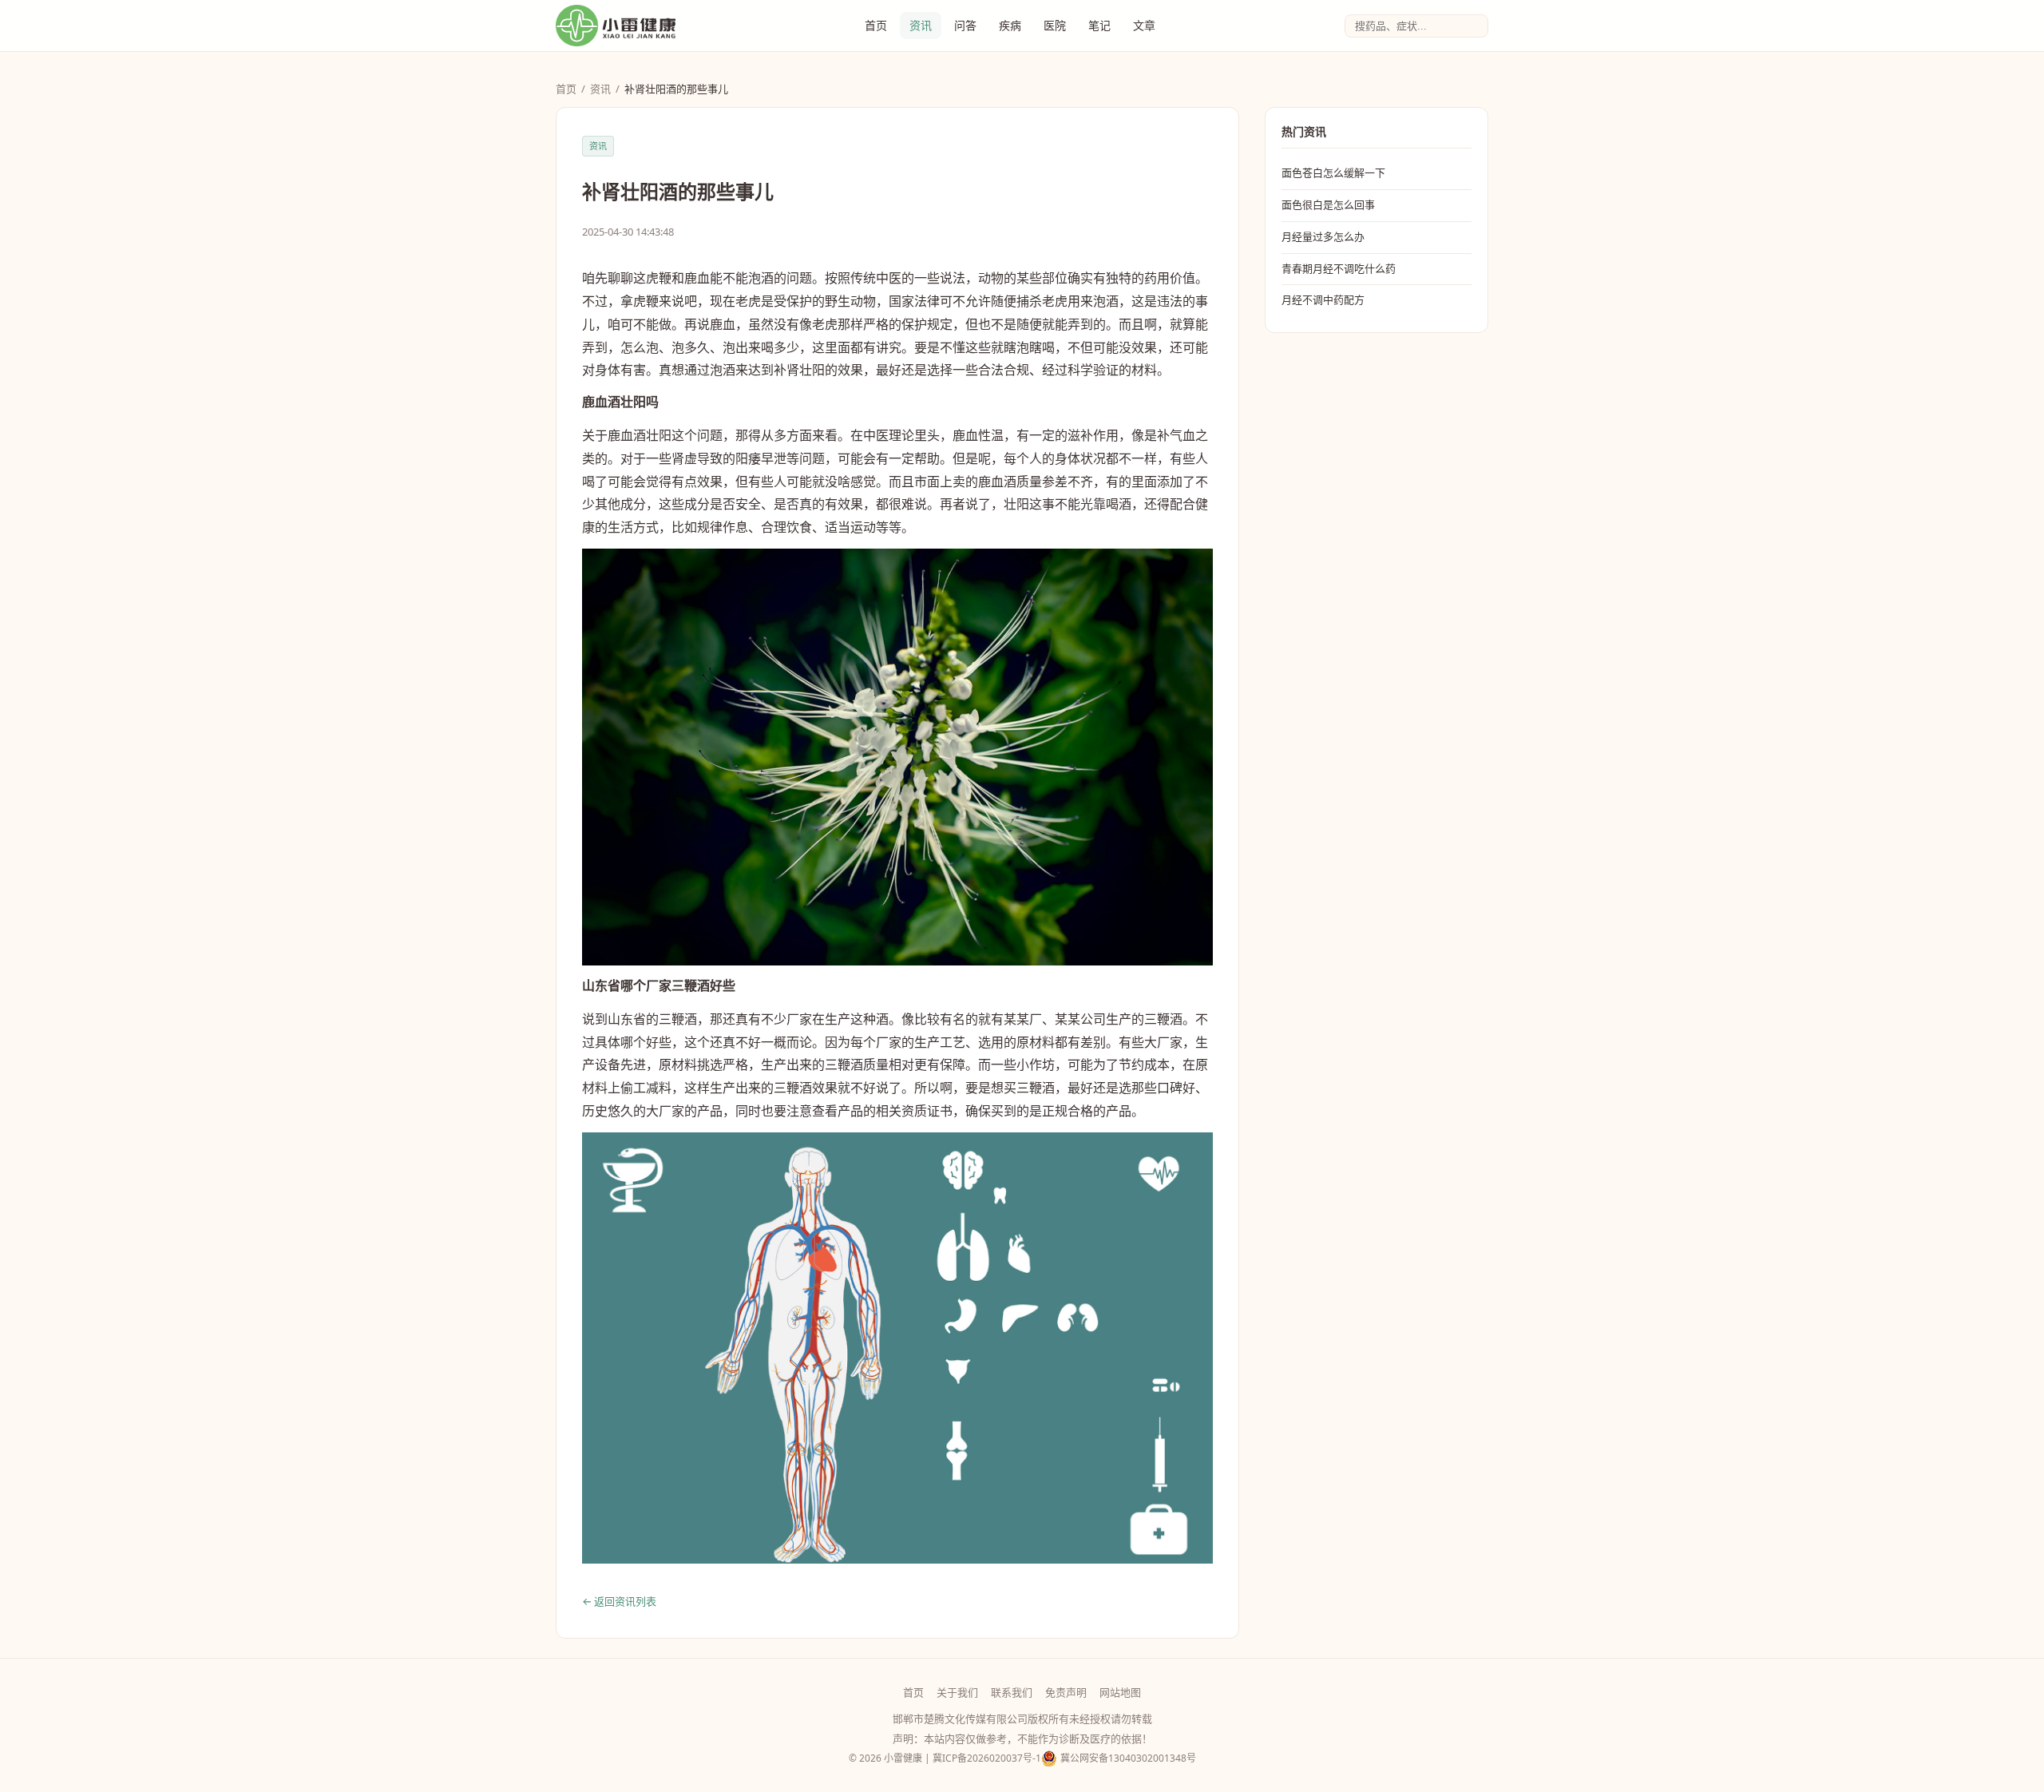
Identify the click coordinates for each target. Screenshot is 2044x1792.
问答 (965, 25)
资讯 (921, 25)
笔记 (1099, 25)
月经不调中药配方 (1323, 299)
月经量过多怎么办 (1323, 236)
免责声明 (1066, 1692)
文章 (1144, 25)
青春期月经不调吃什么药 (1339, 268)
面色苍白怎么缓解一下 (1333, 172)
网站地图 (1120, 1692)
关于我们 (957, 1692)
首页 (876, 25)
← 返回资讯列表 (619, 1601)
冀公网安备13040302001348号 (1128, 1758)
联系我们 (1012, 1692)
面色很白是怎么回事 (1328, 204)
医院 (1055, 25)
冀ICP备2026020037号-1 (987, 1758)
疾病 (1010, 25)
